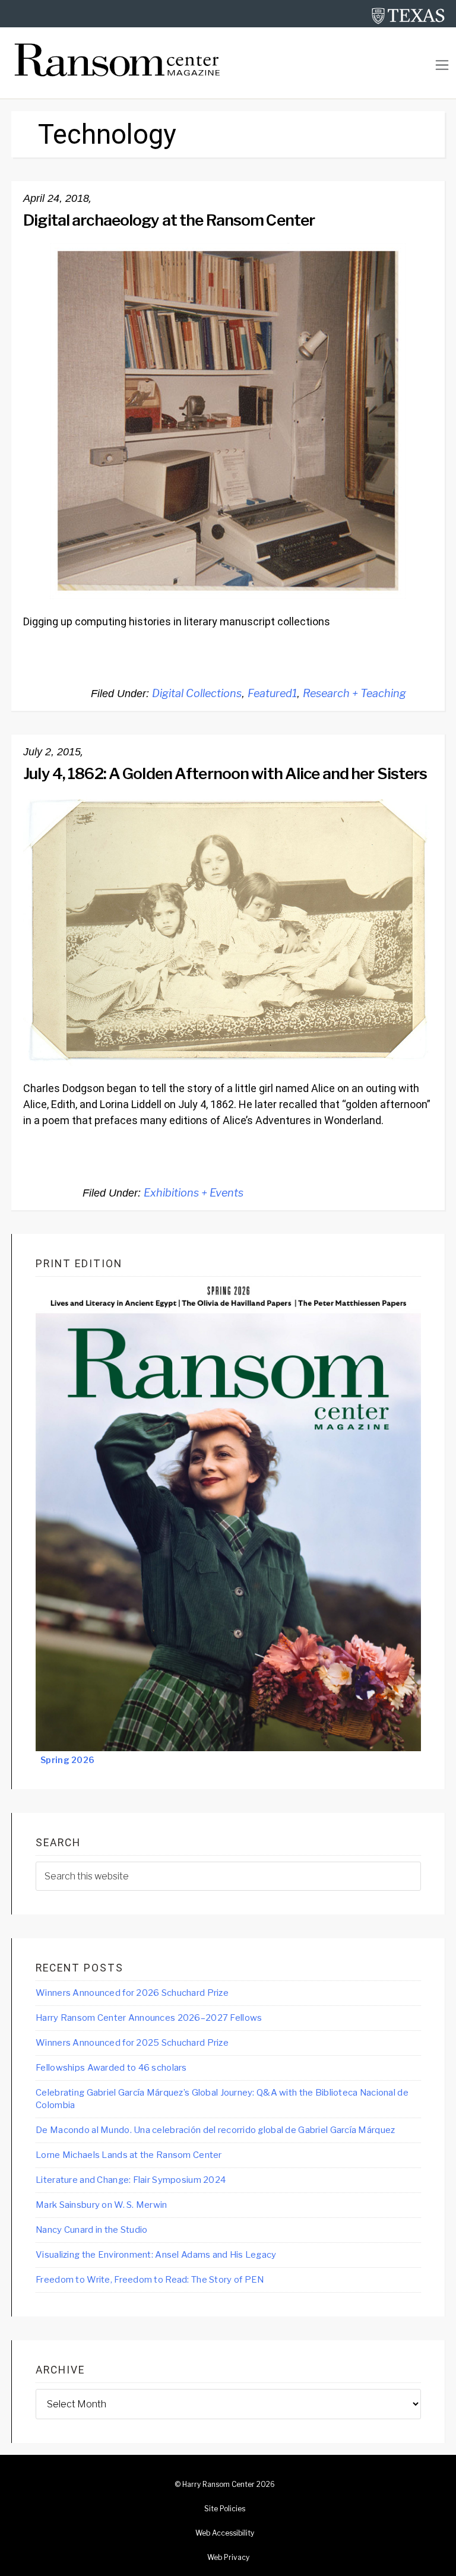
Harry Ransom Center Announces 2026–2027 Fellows (149, 2018)
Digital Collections (197, 693)
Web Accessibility (225, 2533)
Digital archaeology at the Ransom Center (169, 220)
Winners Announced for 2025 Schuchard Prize (132, 2043)
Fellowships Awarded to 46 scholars (111, 2068)
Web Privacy (228, 2558)
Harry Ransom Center (218, 2485)
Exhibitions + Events (194, 1193)
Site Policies (225, 2509)
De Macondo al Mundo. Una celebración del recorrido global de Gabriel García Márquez (215, 2130)
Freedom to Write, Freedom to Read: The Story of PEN (150, 2280)
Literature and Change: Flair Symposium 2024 (131, 2180)
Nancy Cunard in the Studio (91, 2230)
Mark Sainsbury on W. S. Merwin (101, 2205)
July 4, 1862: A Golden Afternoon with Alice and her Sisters (225, 773)
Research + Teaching (354, 693)
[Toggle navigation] (442, 65)
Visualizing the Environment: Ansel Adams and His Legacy (156, 2255)
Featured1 (272, 693)
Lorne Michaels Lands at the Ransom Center (129, 2155)
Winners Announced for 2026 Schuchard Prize (132, 1993)
